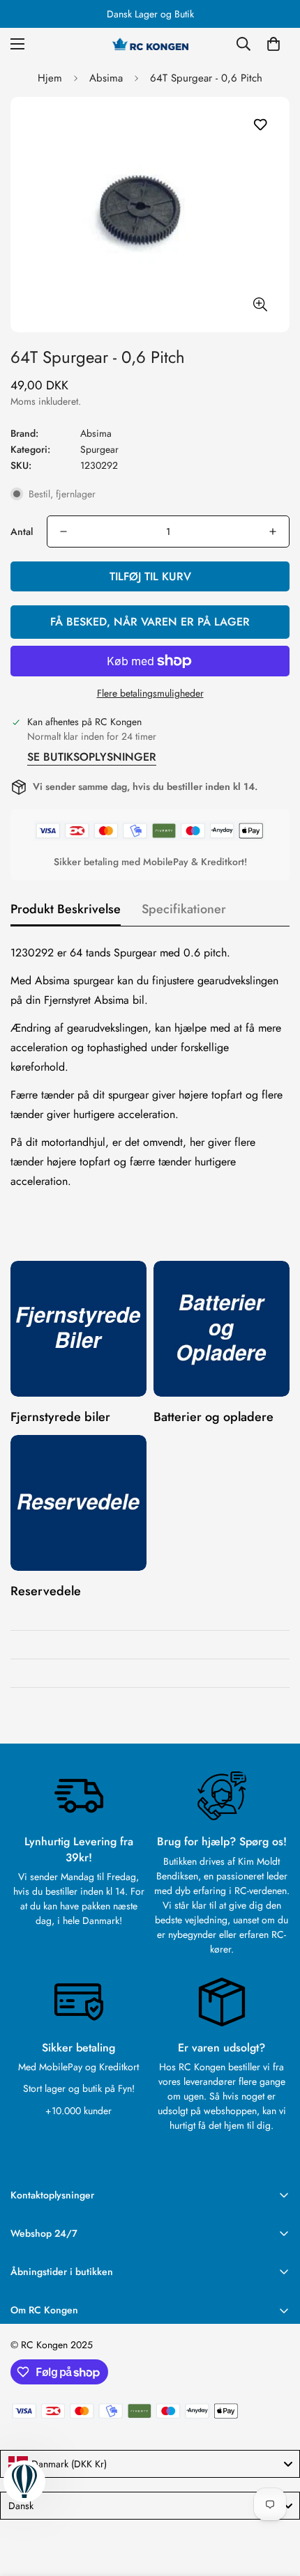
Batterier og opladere (213, 1417)
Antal (22, 532)
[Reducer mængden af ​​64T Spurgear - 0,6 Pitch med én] (63, 532)
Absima (106, 78)
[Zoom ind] (260, 304)
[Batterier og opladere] (222, 1329)
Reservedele (46, 1591)
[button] (273, 44)
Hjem (50, 78)
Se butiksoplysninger (92, 757)
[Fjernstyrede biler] (78, 1329)
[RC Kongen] (150, 44)
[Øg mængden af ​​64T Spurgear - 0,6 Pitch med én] (273, 532)
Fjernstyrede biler (60, 1417)
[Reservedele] (78, 1503)
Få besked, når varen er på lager (150, 622)
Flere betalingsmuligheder (150, 693)
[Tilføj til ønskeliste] (260, 125)
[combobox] (150, 2464)
